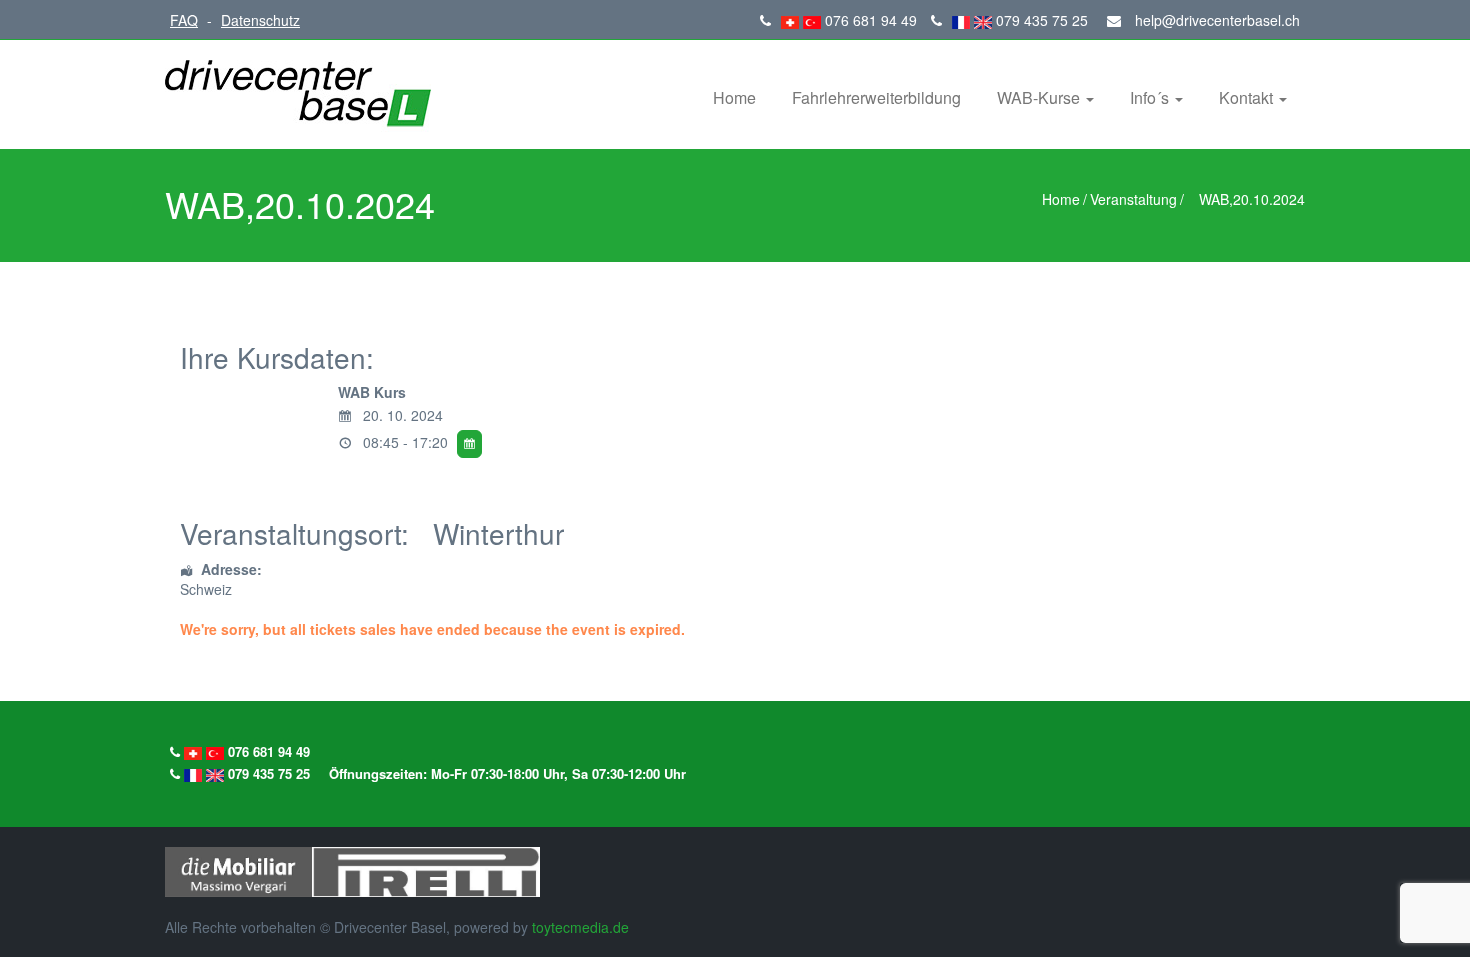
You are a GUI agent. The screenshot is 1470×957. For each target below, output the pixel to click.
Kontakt (1248, 97)
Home (734, 97)
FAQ (184, 20)
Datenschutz (260, 20)
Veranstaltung (1133, 199)
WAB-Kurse (1040, 97)
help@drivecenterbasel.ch (1215, 20)
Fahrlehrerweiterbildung (876, 97)
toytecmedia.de (580, 927)
